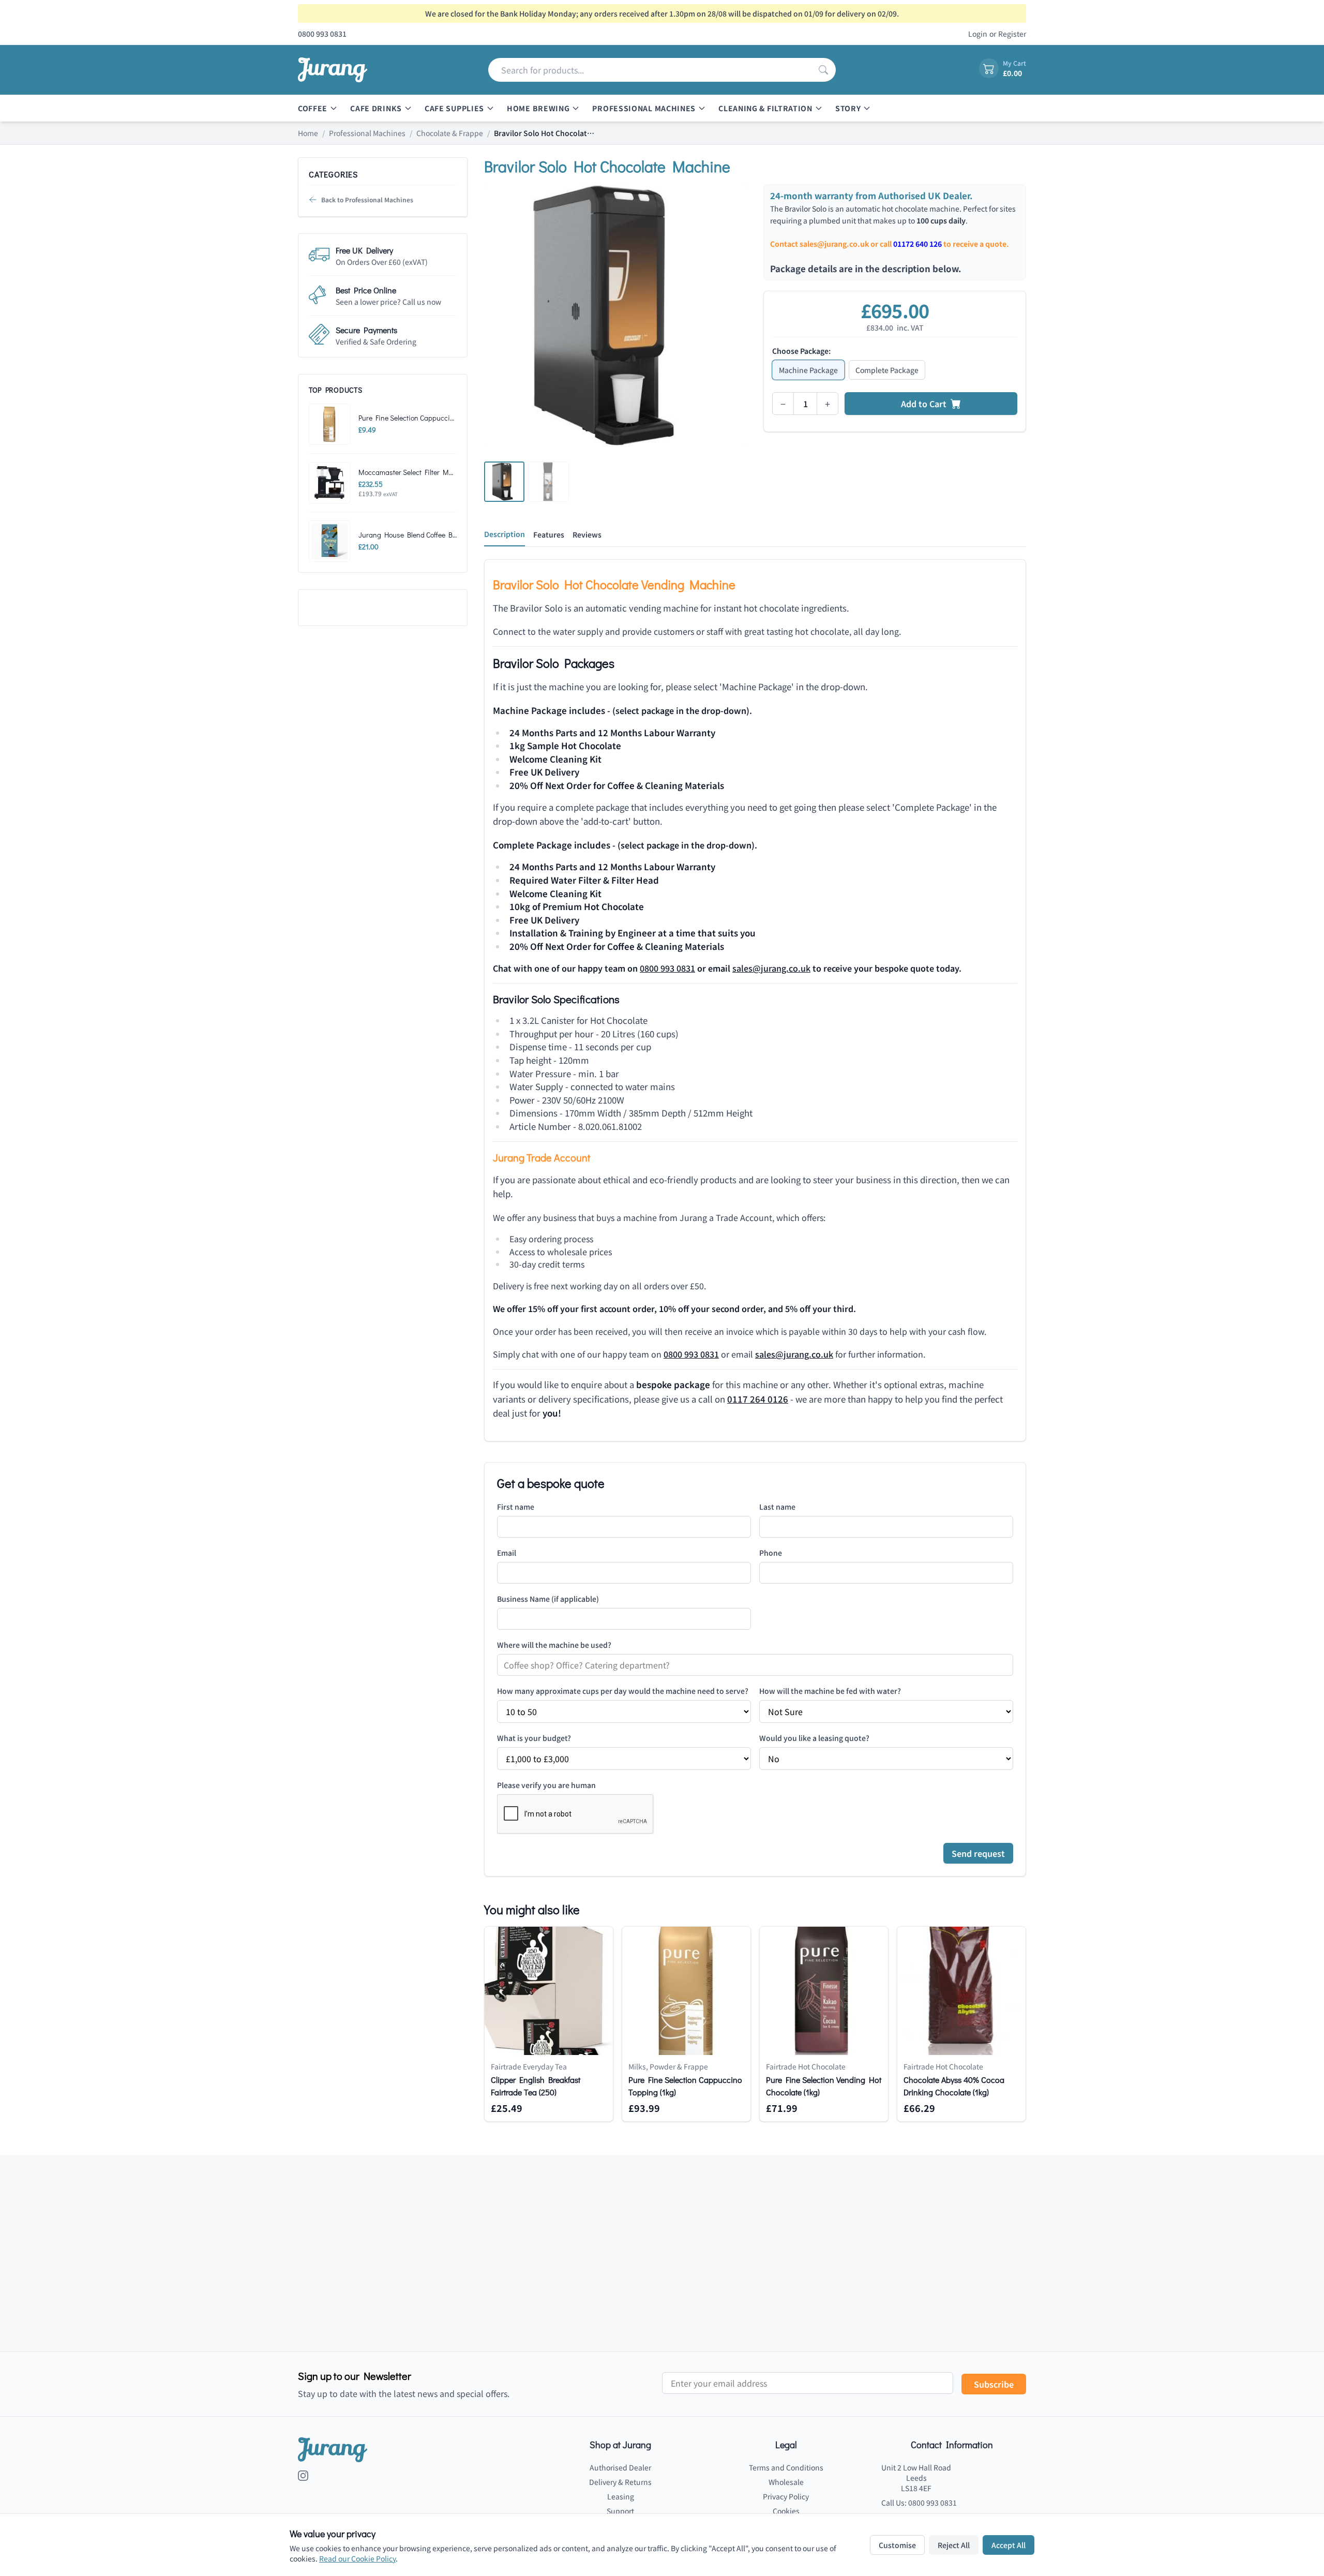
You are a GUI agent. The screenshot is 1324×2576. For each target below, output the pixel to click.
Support (620, 2511)
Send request (978, 1853)
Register (1012, 34)
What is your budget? (534, 1738)
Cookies (786, 2511)
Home (308, 133)
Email (507, 1553)
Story (848, 108)
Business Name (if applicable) (548, 1599)
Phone (771, 1553)
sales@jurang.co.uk (834, 244)
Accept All (1009, 2545)
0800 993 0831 (667, 968)
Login (978, 34)
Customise (897, 2545)
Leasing (621, 2496)
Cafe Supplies (454, 108)
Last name (777, 1507)
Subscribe (994, 2384)
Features (549, 534)
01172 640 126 (917, 244)
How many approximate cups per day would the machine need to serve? (623, 1691)
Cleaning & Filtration (765, 108)
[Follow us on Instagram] (303, 2476)
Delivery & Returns (620, 2482)
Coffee (313, 108)
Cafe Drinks (376, 108)
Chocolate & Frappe (450, 133)
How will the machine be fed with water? (830, 1691)
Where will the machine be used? (554, 1645)
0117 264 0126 (758, 1399)
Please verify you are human (546, 1785)
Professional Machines (644, 108)
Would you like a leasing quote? (814, 1738)
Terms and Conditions (786, 2467)
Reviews (587, 534)
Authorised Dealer (620, 2467)
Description (505, 534)
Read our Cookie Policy (357, 2558)
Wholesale (786, 2482)
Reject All (954, 2545)
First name (516, 1507)
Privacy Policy (786, 2496)
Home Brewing (538, 108)
